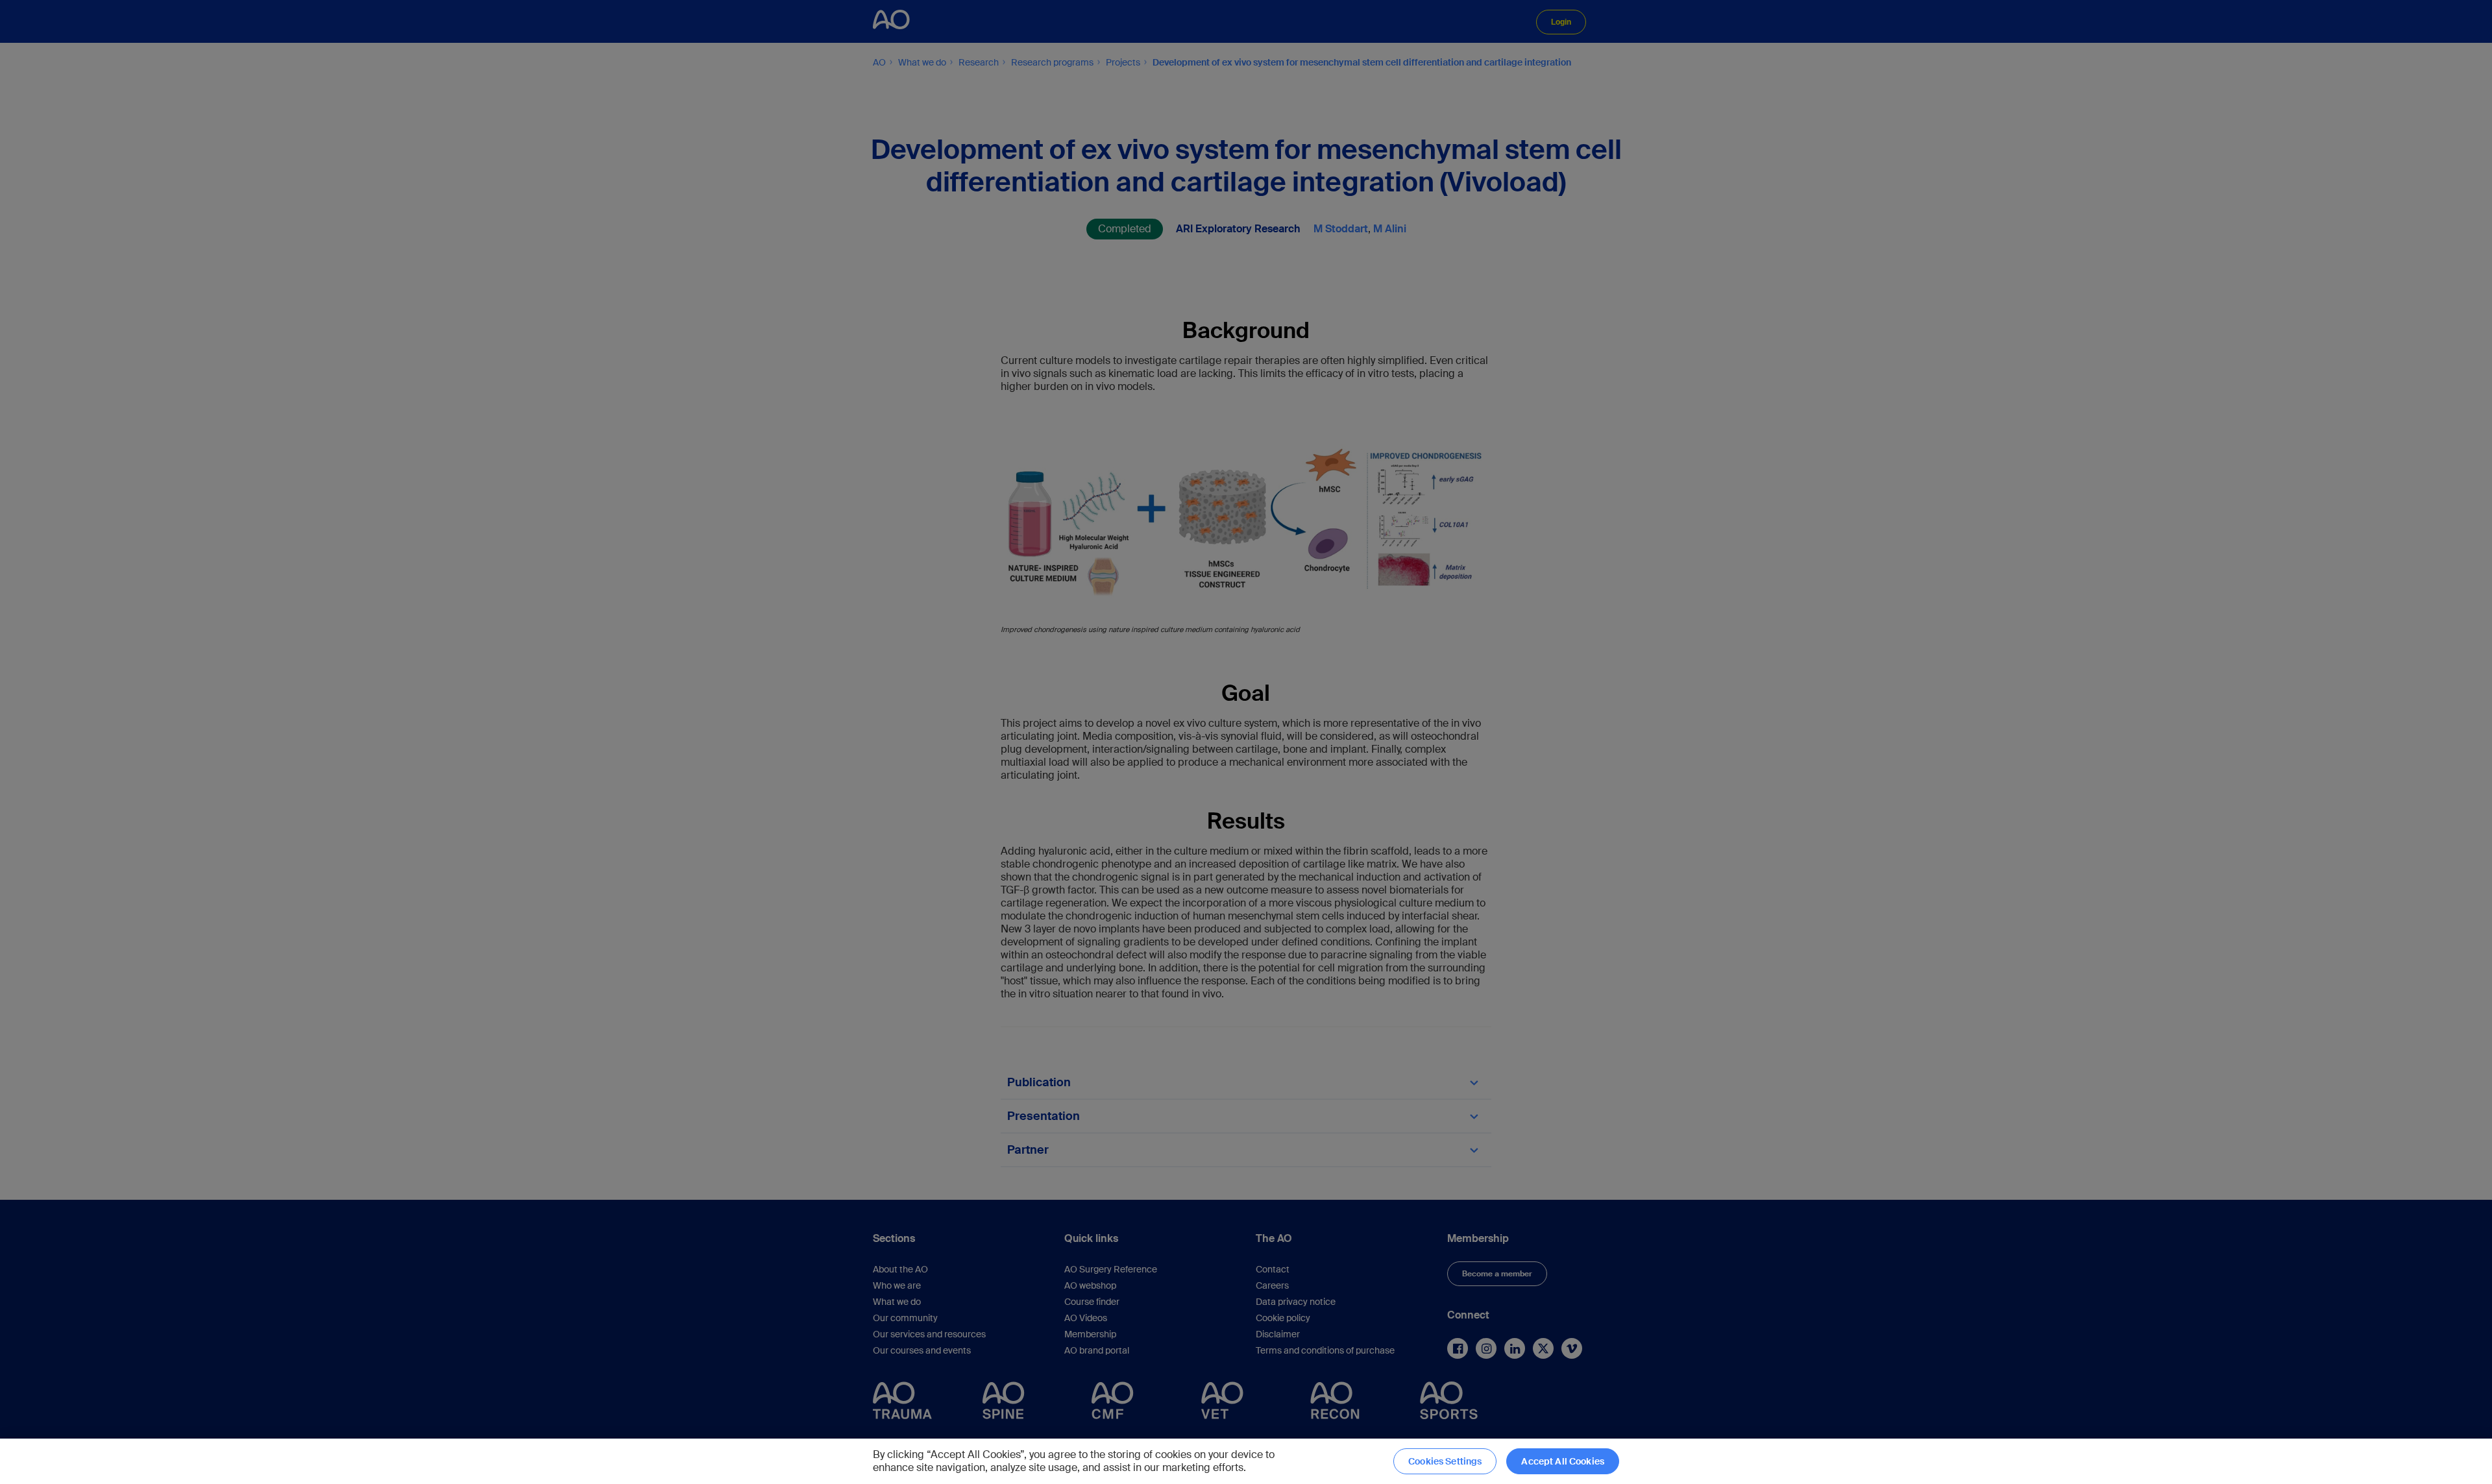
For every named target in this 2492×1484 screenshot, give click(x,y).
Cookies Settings (1445, 1461)
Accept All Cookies (1563, 1461)
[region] (1246, 1461)
